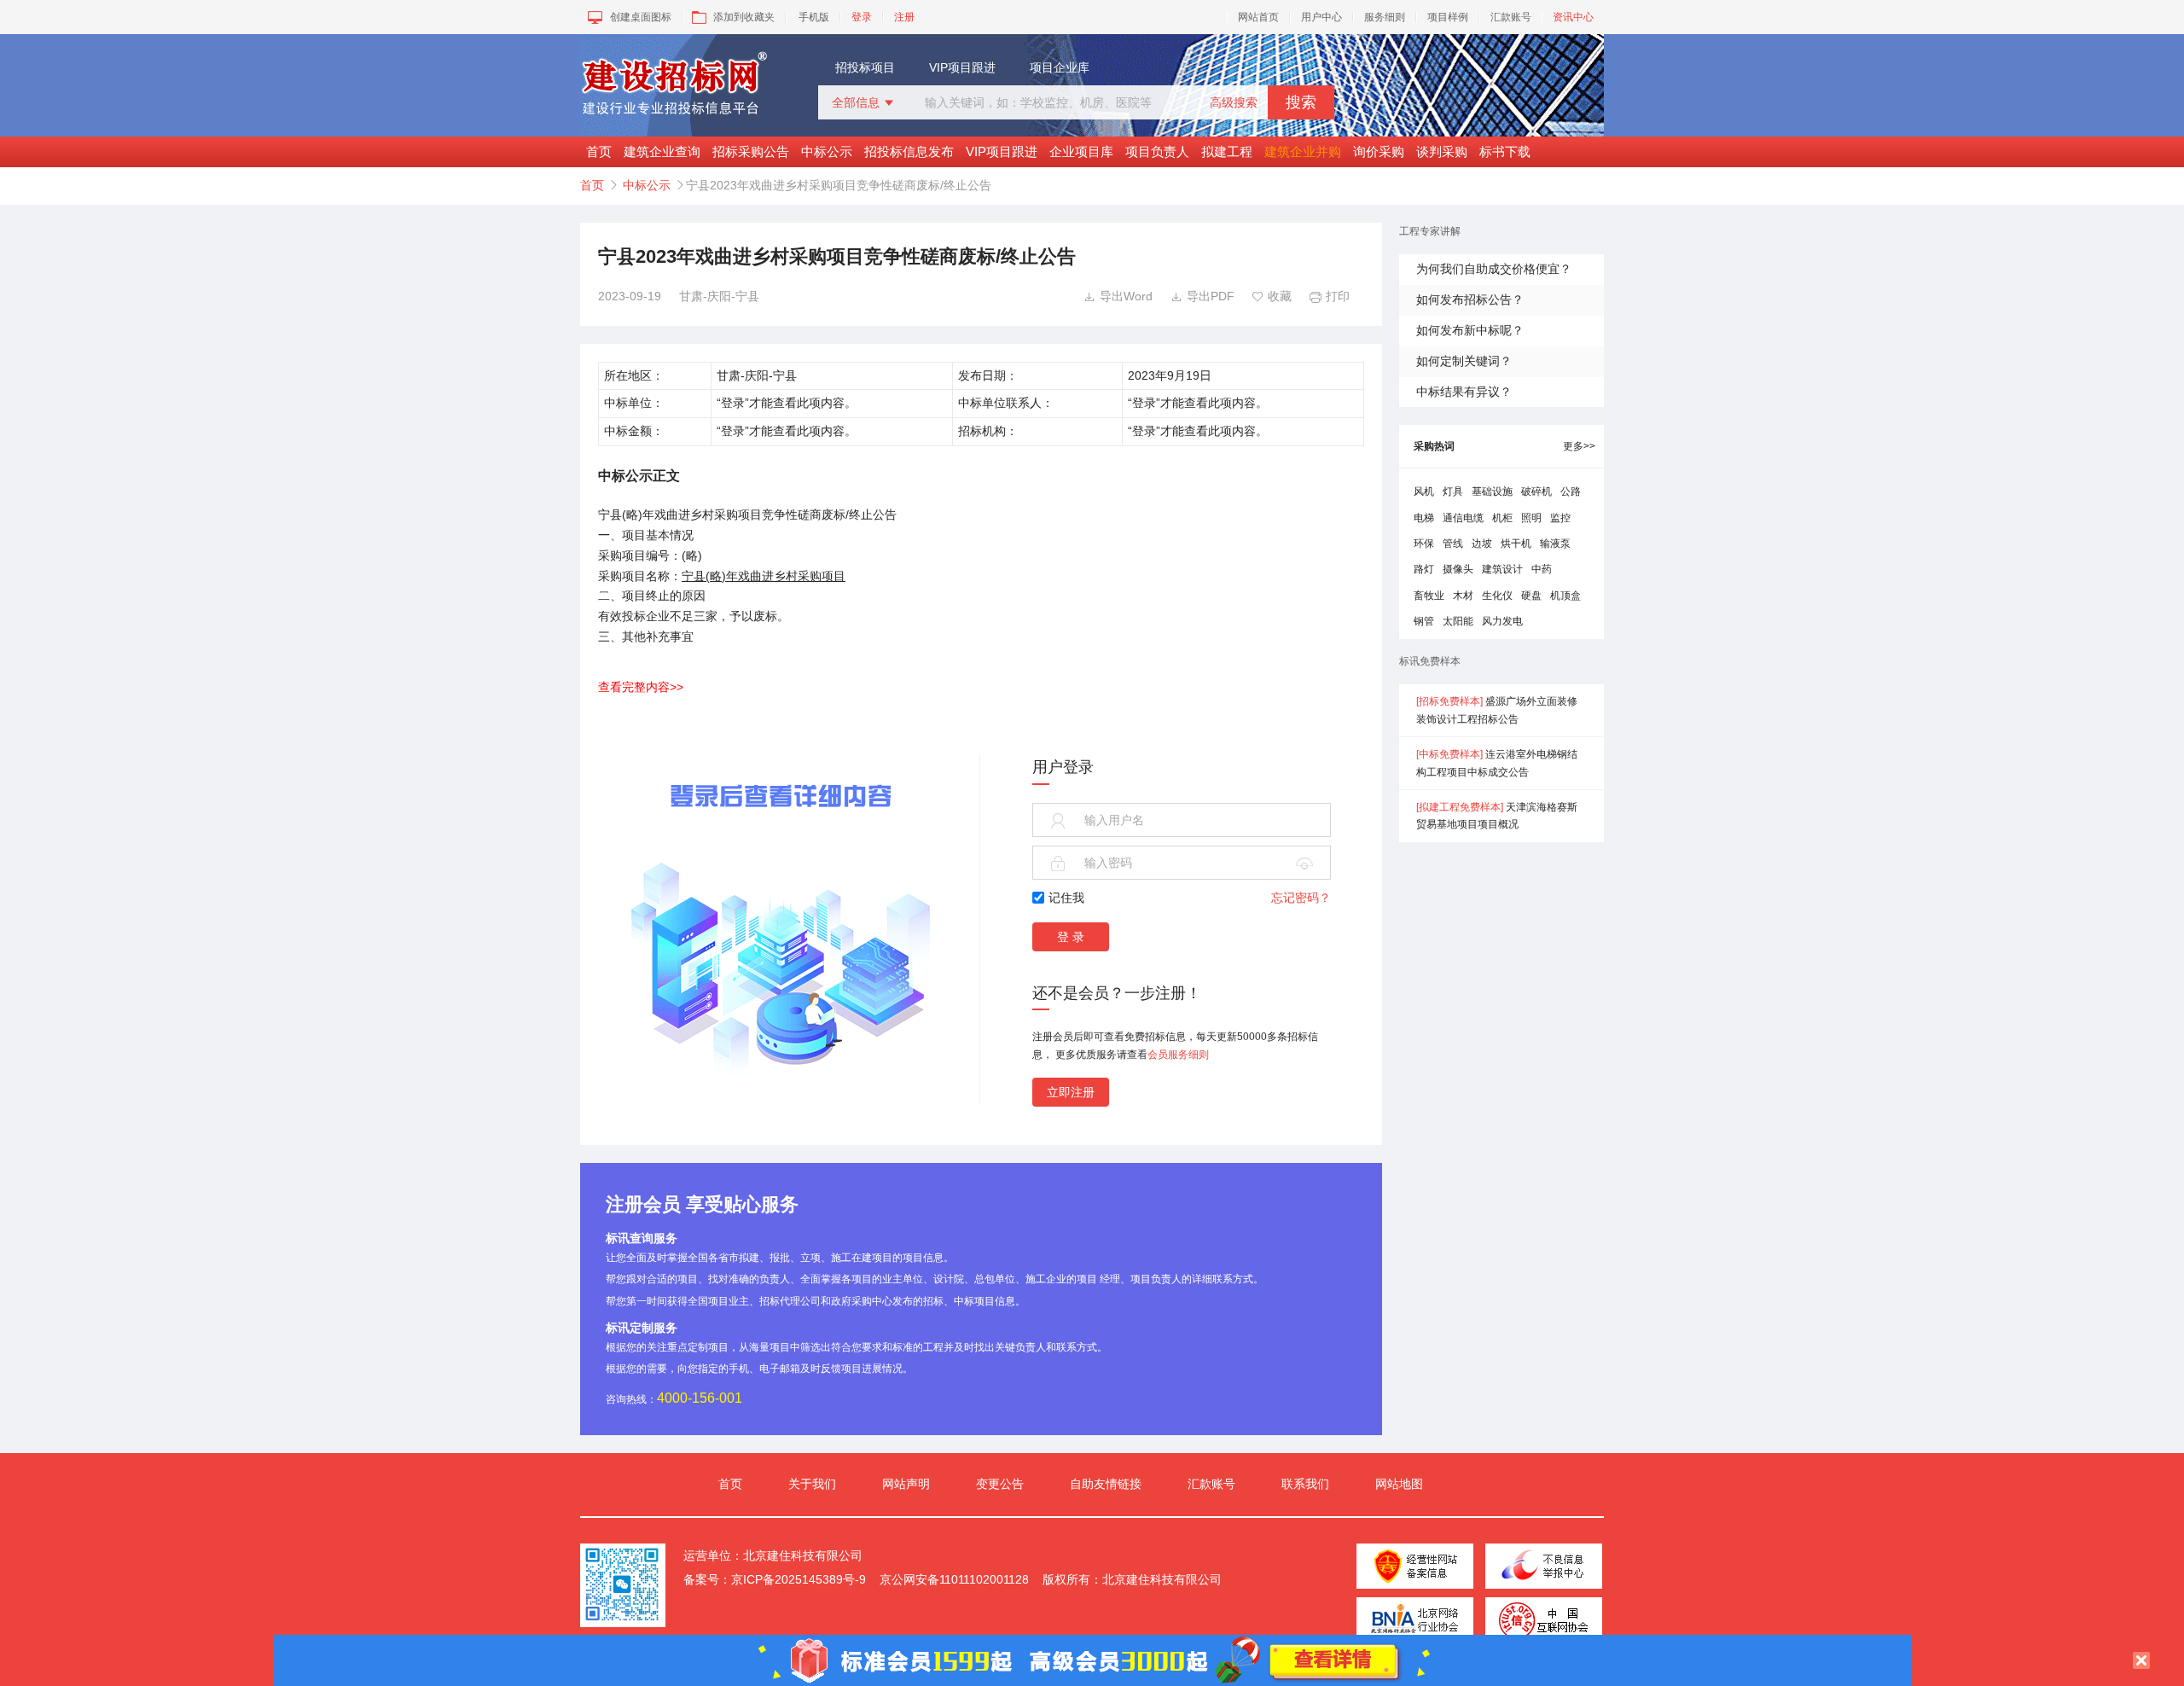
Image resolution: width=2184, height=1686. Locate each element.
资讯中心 (1573, 17)
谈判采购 (1442, 151)
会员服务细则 (1178, 1055)
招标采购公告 (751, 151)
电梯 (1424, 518)
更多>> (1579, 446)
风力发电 (1502, 621)
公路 (1571, 491)
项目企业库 (1060, 67)
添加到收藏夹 (744, 17)
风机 (1424, 491)
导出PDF (1202, 296)
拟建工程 (1227, 151)
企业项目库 (1081, 151)
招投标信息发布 (909, 151)
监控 (1560, 518)
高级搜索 (1234, 102)
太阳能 (1458, 621)
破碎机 (1536, 491)
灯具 (1453, 491)
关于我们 (812, 1484)
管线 (1453, 544)
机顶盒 (1565, 596)
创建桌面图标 (641, 17)
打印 (1330, 296)
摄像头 (1458, 569)
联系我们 (1305, 1484)
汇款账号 (1511, 17)
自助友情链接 (1106, 1484)
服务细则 (1385, 17)
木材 (1463, 596)
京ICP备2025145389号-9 (799, 1579)
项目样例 (1448, 17)
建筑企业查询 (662, 151)
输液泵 (1555, 544)
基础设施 (1492, 491)
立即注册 (1071, 1092)
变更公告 (1000, 1484)
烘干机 (1516, 544)
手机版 (814, 17)
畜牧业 (1429, 596)
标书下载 (1505, 151)
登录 (862, 17)
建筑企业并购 (1303, 151)
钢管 (1424, 621)
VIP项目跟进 (962, 67)
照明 (1531, 518)
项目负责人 (1157, 151)
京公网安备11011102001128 (954, 1579)
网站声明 (906, 1484)
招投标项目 (865, 67)
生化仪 (1497, 596)
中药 (1542, 569)
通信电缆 (1463, 518)
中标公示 (827, 151)
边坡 (1482, 544)
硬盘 (1531, 596)
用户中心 (1321, 17)
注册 (904, 17)
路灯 (1424, 569)
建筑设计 (1502, 569)
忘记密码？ (1301, 898)
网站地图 (1399, 1484)
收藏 (1272, 296)
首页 (599, 151)
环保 (1424, 544)
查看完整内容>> (641, 687)
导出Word (1118, 296)
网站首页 (1258, 17)
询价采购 (1379, 151)
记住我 (1066, 898)
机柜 (1502, 518)
